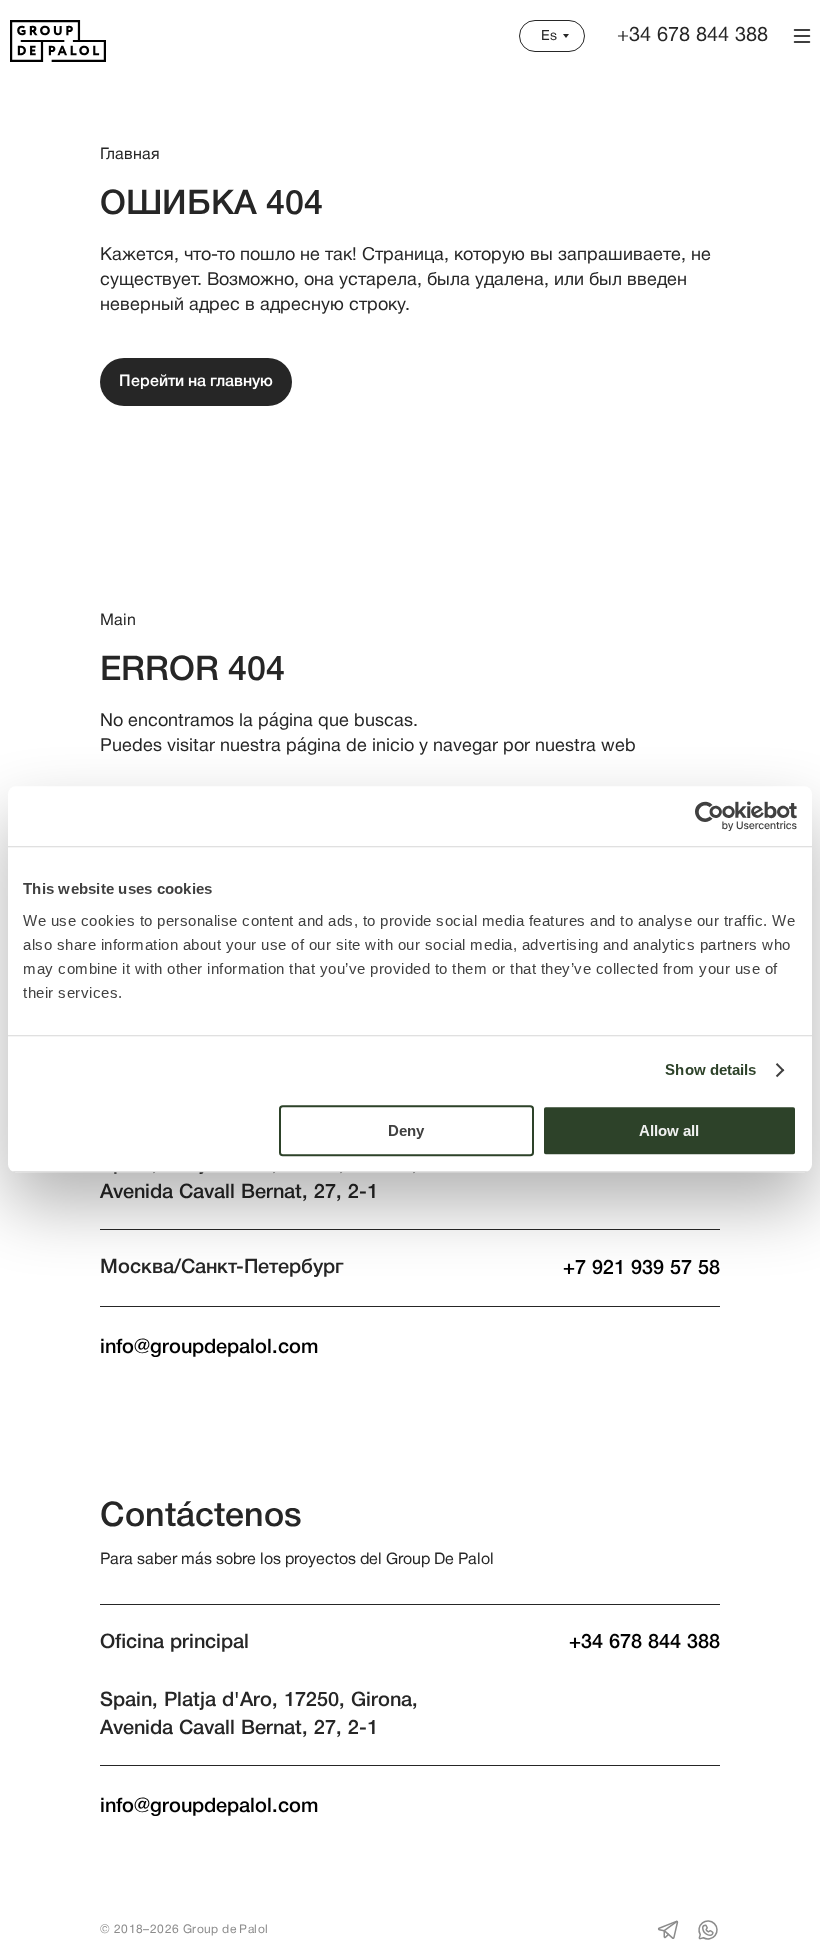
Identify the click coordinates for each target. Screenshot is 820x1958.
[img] (58, 41)
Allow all (669, 1130)
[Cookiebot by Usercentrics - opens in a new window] (709, 816)
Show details (710, 1069)
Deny (406, 1130)
